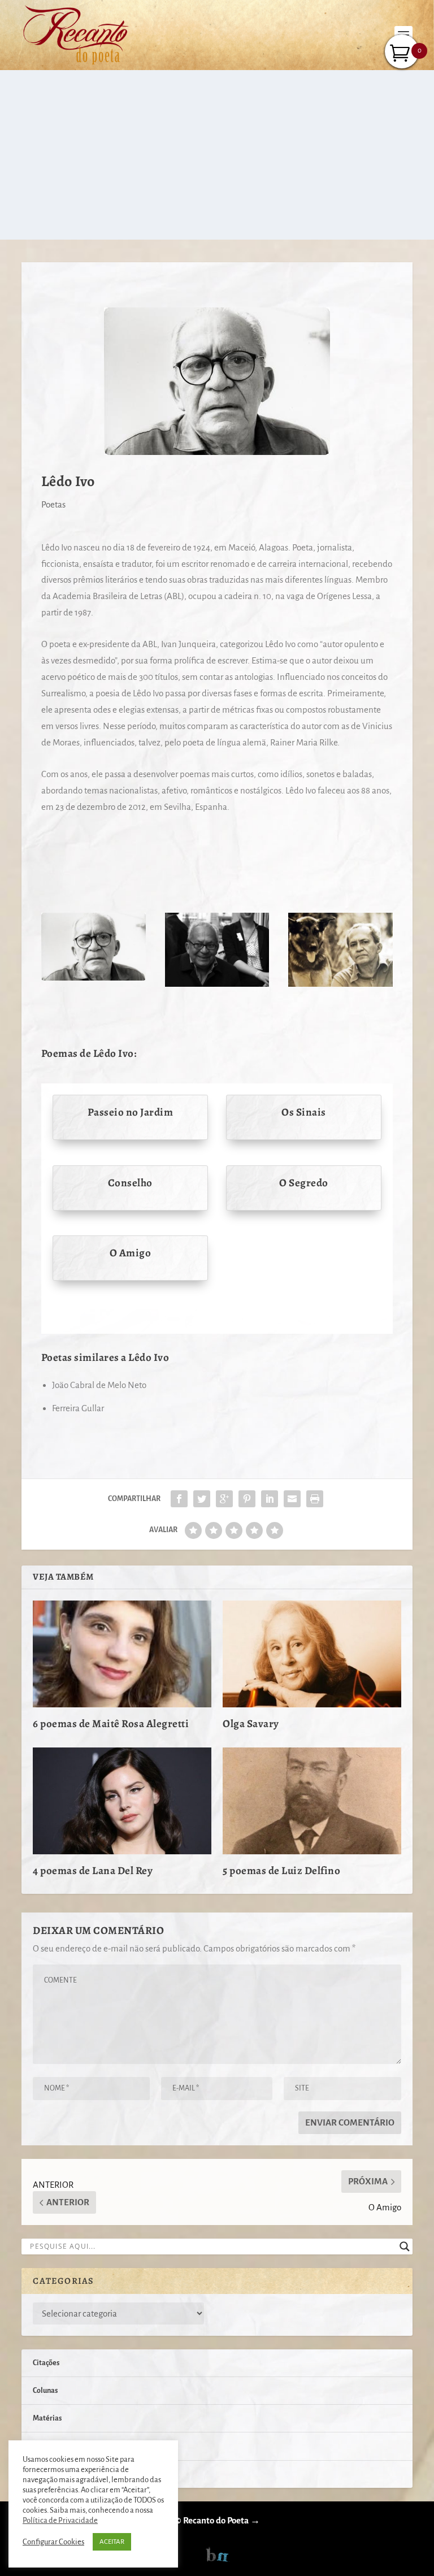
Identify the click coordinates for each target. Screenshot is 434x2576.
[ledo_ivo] (94, 977)
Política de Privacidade (60, 2520)
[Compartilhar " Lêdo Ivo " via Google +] (224, 1499)
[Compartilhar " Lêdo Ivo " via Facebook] (179, 1499)
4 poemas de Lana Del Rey (93, 1871)
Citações (46, 2363)
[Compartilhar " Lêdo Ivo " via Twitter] (202, 1499)
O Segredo (304, 1183)
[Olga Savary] (312, 1654)
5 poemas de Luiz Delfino (281, 1871)
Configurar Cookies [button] (53, 2542)
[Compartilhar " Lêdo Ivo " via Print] (315, 1499)
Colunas (45, 2391)
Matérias (47, 2418)
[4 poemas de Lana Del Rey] (122, 1801)
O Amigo (131, 1253)
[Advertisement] (217, 155)
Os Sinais (304, 1112)
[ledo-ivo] (217, 984)
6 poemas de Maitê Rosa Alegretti (111, 1724)
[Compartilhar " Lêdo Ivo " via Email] (292, 1499)
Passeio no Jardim (131, 1112)
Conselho (130, 1183)
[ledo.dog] (340, 984)
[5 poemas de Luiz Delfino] (312, 1801)
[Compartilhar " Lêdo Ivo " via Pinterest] (247, 1499)
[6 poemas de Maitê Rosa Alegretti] (122, 1654)
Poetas (53, 504)
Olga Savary (251, 1724)
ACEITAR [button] (112, 2542)
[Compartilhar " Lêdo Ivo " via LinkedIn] (270, 1499)
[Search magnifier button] (405, 2247)
